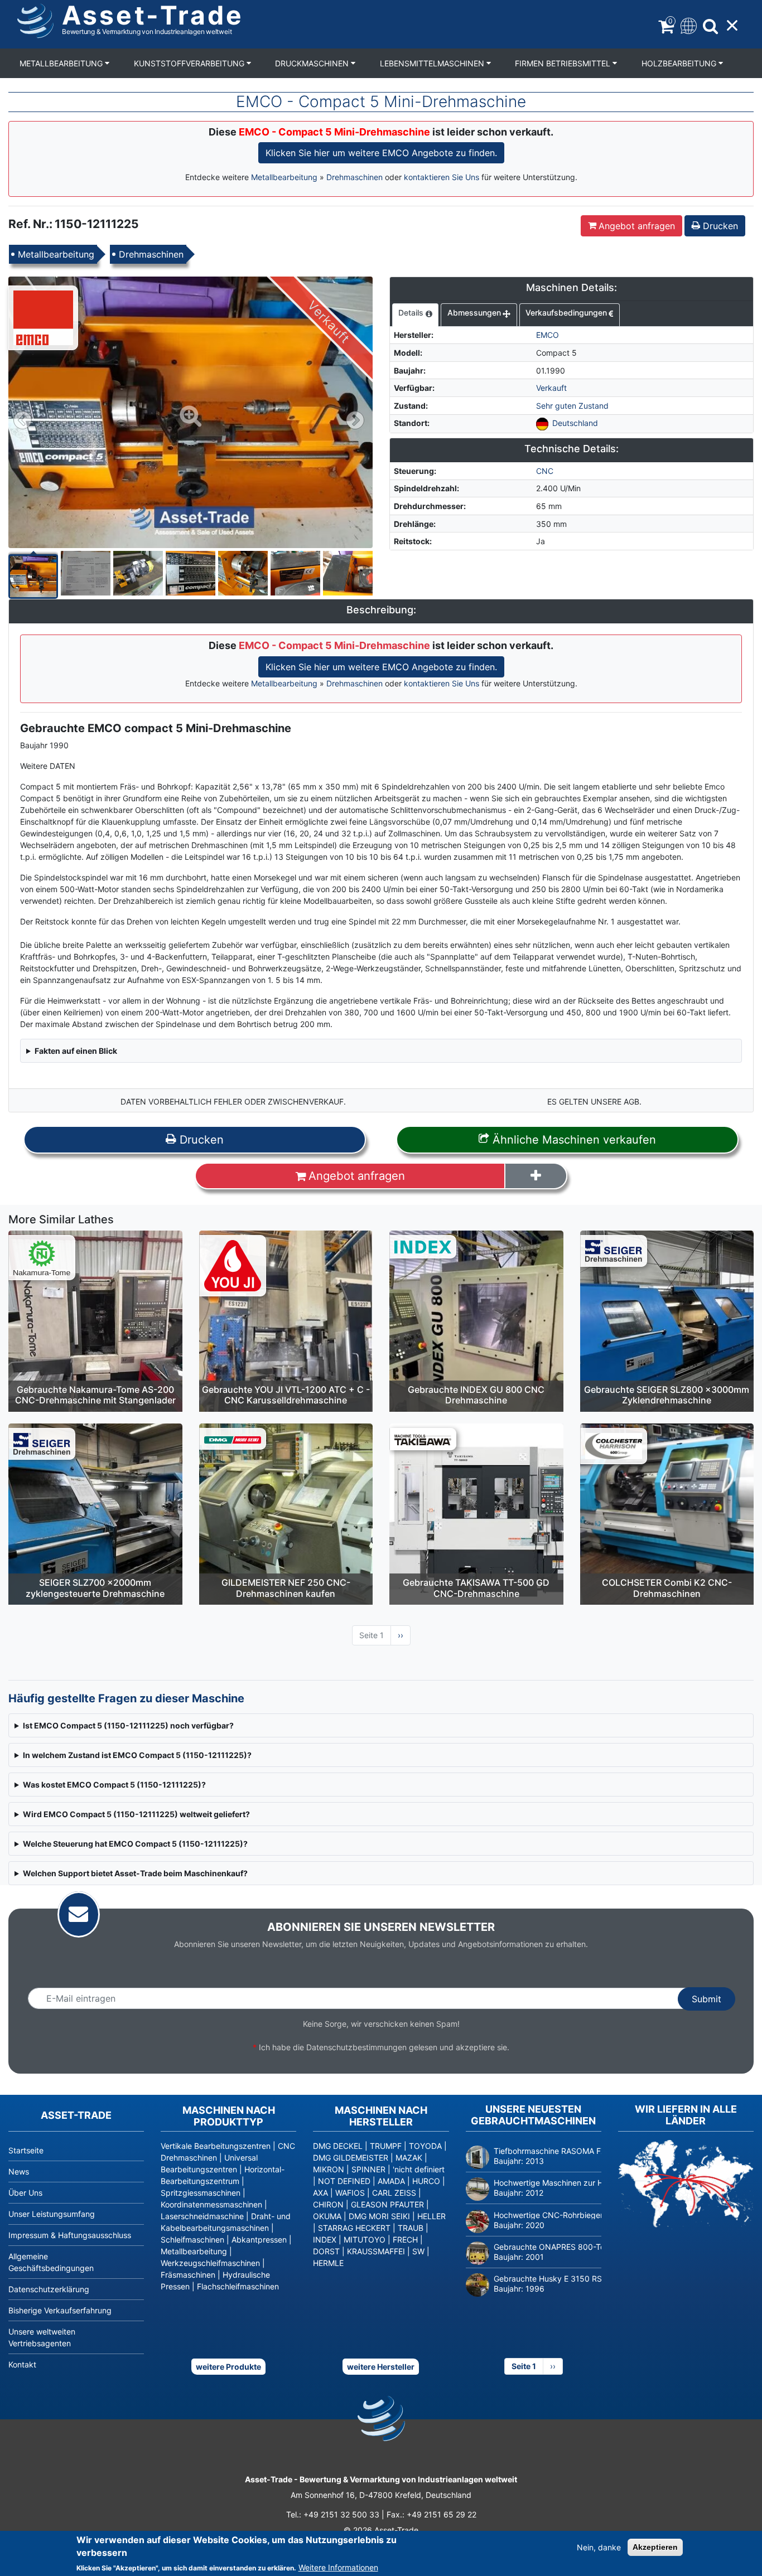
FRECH (405, 2240)
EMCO (548, 335)
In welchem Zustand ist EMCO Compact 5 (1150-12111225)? (137, 1755)
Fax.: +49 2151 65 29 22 (431, 2514)
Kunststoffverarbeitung (190, 63)
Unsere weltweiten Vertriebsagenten (42, 2337)
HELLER (431, 2216)
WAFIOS (350, 2193)
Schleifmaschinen (192, 2240)
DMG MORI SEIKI (379, 2216)
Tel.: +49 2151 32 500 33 (333, 2514)
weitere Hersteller (381, 2367)
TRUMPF (386, 2146)
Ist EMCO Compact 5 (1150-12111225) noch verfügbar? (128, 1725)
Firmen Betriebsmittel (564, 63)
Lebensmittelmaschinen (433, 63)
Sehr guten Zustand (572, 406)
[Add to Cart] (536, 1176)
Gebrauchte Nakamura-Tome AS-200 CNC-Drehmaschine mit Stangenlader (95, 1395)
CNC (545, 471)
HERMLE (328, 2263)
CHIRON (328, 2204)
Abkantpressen (259, 2240)
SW (418, 2251)
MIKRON (329, 2169)
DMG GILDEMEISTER (351, 2158)
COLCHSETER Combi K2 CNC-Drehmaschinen (667, 1588)
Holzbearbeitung (680, 63)
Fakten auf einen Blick (76, 1051)
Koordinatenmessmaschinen (211, 2204)
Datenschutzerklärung (49, 2289)
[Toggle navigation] (688, 25)
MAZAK (409, 2158)
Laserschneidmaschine (202, 2216)
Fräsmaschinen (188, 2275)
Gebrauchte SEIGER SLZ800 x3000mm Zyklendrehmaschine (667, 1395)
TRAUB (411, 2228)
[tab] (415, 315)
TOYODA (425, 2146)
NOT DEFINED (344, 2181)
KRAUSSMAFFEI (376, 2251)
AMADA (391, 2181)
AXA (320, 2193)
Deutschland (575, 423)
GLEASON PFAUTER (387, 2204)
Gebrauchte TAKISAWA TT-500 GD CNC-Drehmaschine (476, 1588)
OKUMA (327, 2216)
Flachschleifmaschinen (238, 2286)
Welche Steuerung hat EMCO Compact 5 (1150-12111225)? (135, 1844)
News (19, 2171)
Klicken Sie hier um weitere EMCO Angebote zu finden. (381, 153)
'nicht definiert (419, 2169)
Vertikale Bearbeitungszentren (216, 2146)
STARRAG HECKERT (354, 2228)
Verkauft (551, 388)
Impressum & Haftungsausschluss (70, 2235)
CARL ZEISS (394, 2193)
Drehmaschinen (355, 177)
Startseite (26, 2150)
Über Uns (25, 2193)
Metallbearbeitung (62, 63)
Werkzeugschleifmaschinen (210, 2263)
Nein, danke (599, 2547)
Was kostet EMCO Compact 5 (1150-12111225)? (114, 1785)
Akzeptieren (655, 2547)
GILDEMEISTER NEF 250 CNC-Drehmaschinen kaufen (286, 1588)
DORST (326, 2251)
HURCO (426, 2181)
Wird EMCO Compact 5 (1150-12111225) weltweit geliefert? (136, 1814)
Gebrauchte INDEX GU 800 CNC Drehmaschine (476, 1395)
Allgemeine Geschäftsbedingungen (51, 2262)
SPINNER (368, 2169)
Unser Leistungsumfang (52, 2214)
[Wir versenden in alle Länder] (686, 2184)
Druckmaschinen (313, 63)
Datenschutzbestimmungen (356, 2047)
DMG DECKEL (338, 2146)
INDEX (325, 2240)
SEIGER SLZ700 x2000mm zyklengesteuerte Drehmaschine (95, 1588)
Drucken (719, 226)
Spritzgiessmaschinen (201, 2193)
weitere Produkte (228, 2367)
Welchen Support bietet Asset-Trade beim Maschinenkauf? (135, 1873)
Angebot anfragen (637, 226)
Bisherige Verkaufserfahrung (60, 2310)
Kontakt (22, 2364)
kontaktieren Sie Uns (442, 177)
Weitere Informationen (338, 2567)
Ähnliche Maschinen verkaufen (573, 1140)
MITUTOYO (365, 2240)
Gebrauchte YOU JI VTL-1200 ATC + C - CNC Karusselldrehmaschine (286, 1395)
